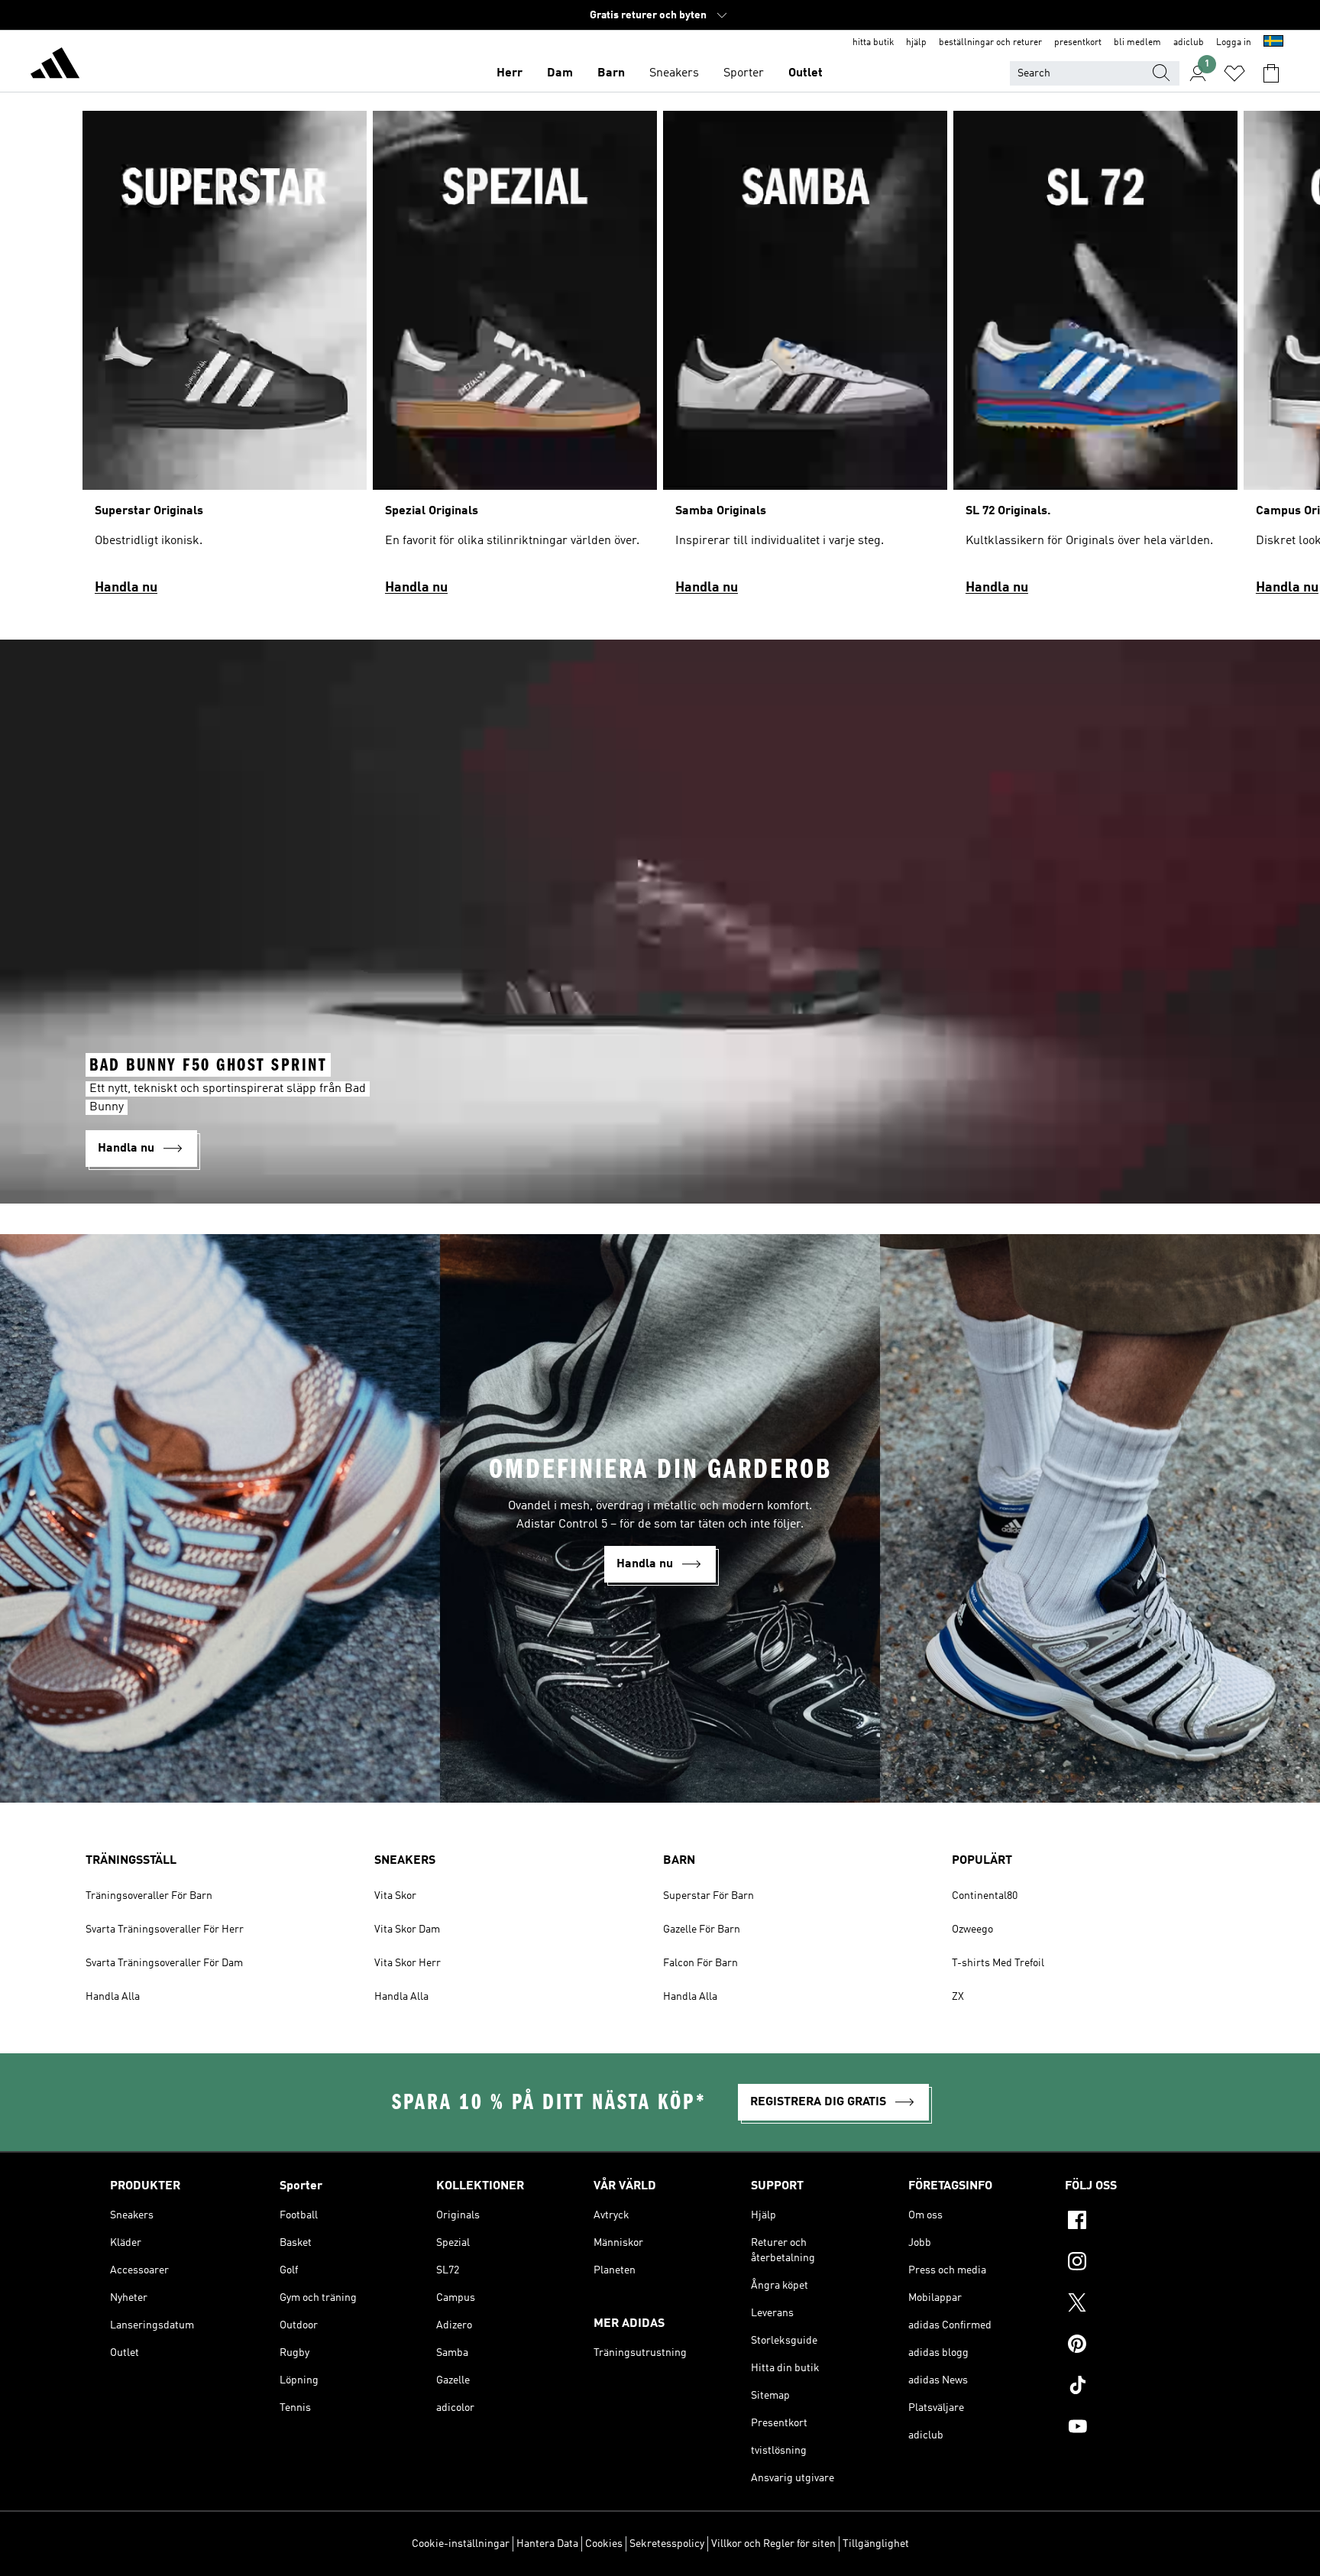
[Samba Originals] (805, 360)
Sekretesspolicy (667, 2544)
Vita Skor (395, 1896)
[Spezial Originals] (515, 360)
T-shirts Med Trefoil (998, 1963)
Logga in (1234, 43)
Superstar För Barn (709, 1896)
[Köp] (55, 66)
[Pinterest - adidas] (1137, 2346)
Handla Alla (113, 1997)
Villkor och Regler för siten (773, 2544)
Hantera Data (547, 2544)
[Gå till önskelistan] (1234, 73)
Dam (560, 73)
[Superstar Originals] (225, 360)
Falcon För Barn (700, 1963)
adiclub (1189, 43)
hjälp (916, 43)
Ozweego (972, 1930)
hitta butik (873, 43)
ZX (958, 1997)
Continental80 (985, 1896)
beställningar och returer (990, 43)
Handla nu (126, 588)
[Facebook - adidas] (1137, 2222)
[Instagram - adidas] (1137, 2263)
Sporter (744, 73)
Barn (611, 73)
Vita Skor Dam (407, 1930)
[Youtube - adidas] (1137, 2429)
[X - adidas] (1137, 2305)
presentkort (1078, 43)
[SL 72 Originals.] (1095, 360)
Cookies (604, 2544)
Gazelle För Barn (702, 1930)
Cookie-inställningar (461, 2544)
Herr (510, 73)
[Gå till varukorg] (1271, 73)
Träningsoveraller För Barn (149, 1896)
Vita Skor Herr (408, 1963)
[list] (660, 360)
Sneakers (674, 73)
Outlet (806, 73)
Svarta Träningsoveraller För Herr (165, 1930)
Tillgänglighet (876, 2544)
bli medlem (1137, 43)
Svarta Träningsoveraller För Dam (164, 1963)
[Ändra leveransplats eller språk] (1273, 43)
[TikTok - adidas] (1137, 2387)
